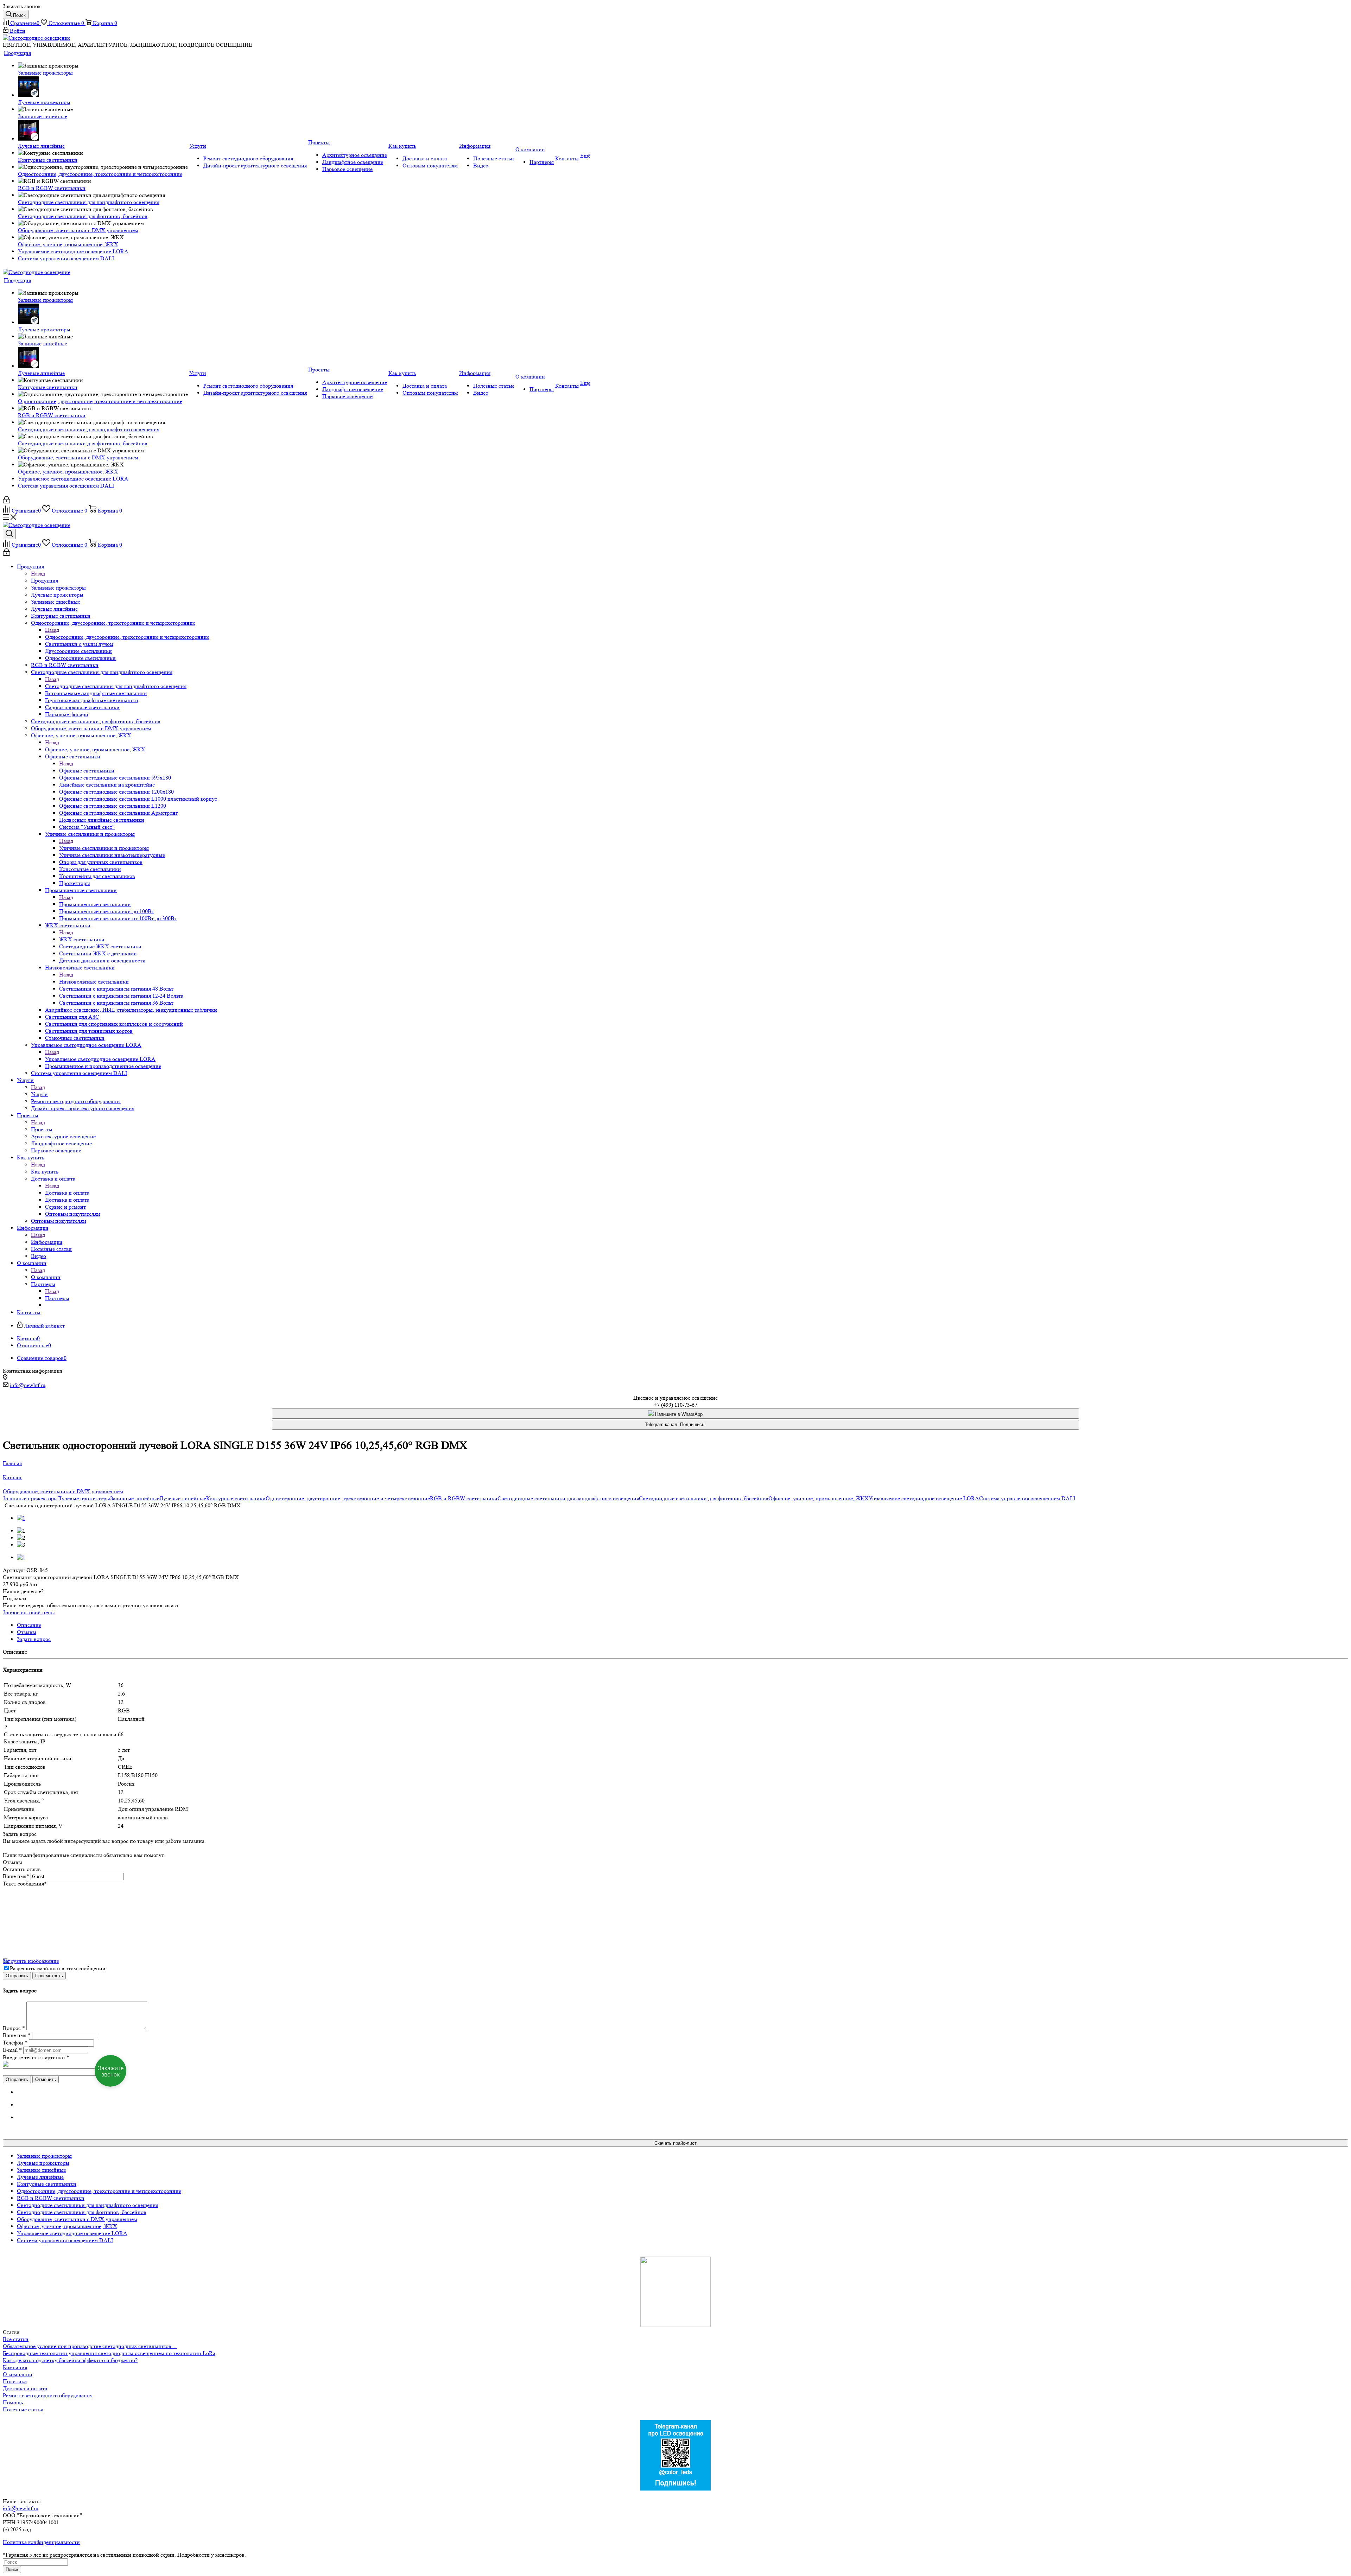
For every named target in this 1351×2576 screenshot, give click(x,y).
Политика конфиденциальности (41, 2542)
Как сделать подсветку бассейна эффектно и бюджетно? (70, 2360)
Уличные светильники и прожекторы (104, 848)
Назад (38, 574)
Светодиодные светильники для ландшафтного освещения (116, 686)
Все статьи (16, 2339)
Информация (47, 1242)
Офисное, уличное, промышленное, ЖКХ (95, 749)
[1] (21, 1518)
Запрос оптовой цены (29, 1612)
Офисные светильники (87, 771)
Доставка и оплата (67, 1193)
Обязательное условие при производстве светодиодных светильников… (90, 2346)
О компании (46, 1277)
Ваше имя (16, 1876)
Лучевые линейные (183, 1498)
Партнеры (57, 1298)
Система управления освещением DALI (1027, 1498)
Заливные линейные (135, 1498)
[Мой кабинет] (7, 501)
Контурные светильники (236, 1498)
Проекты (42, 1129)
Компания (15, 2367)
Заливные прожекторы (30, 1498)
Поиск (12, 2569)
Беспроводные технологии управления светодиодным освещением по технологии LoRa (109, 2353)
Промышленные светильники (95, 904)
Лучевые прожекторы (84, 1498)
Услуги (39, 1094)
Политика (15, 2381)
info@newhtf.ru (28, 1385)
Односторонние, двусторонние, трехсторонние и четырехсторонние (127, 637)
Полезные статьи (23, 2409)
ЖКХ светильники (82, 939)
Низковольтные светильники (94, 982)
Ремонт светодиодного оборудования (48, 2395)
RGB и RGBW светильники (464, 1498)
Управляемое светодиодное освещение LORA (100, 1059)
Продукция (45, 581)
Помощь (13, 2402)
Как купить (45, 1172)
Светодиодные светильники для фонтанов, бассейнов (704, 1498)
